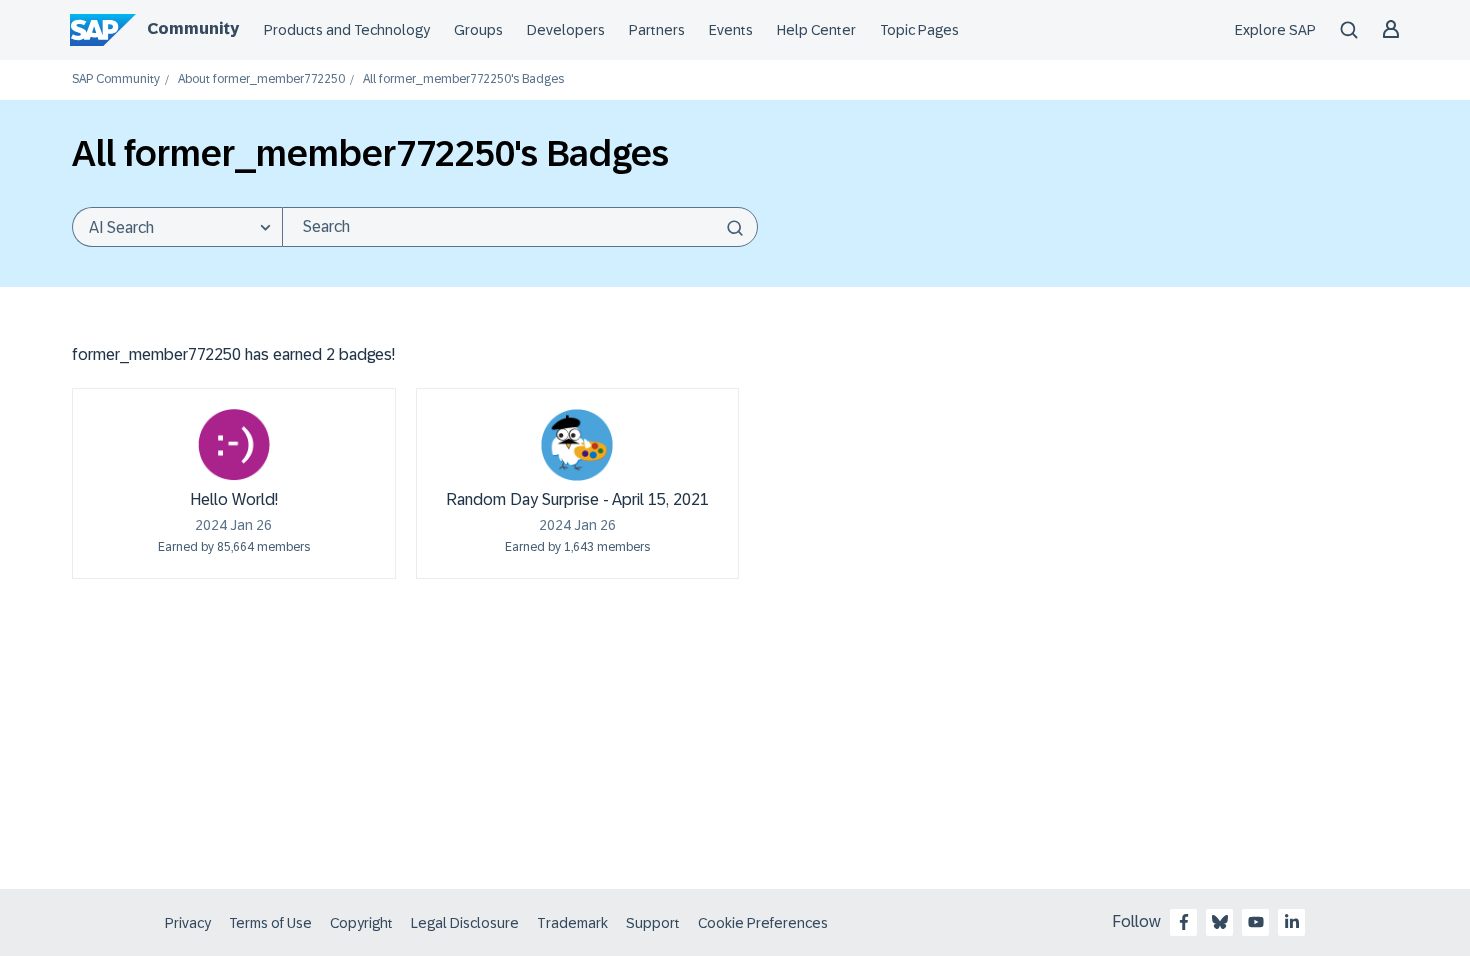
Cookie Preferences (763, 923)
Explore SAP (1275, 30)
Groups (478, 30)
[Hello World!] (234, 445)
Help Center (816, 30)
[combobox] (520, 227)
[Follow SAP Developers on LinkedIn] (1292, 922)
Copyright (361, 923)
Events (731, 30)
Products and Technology (347, 30)
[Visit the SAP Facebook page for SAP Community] (1184, 922)
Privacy (188, 923)
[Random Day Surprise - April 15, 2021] (577, 445)
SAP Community (116, 79)
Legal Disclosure (465, 923)
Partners (657, 30)
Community (193, 28)
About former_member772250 (261, 79)
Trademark (572, 923)
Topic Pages (919, 30)
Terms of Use (270, 923)
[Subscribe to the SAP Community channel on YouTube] (1256, 922)
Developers (566, 30)
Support (653, 923)
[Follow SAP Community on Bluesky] (1220, 922)
